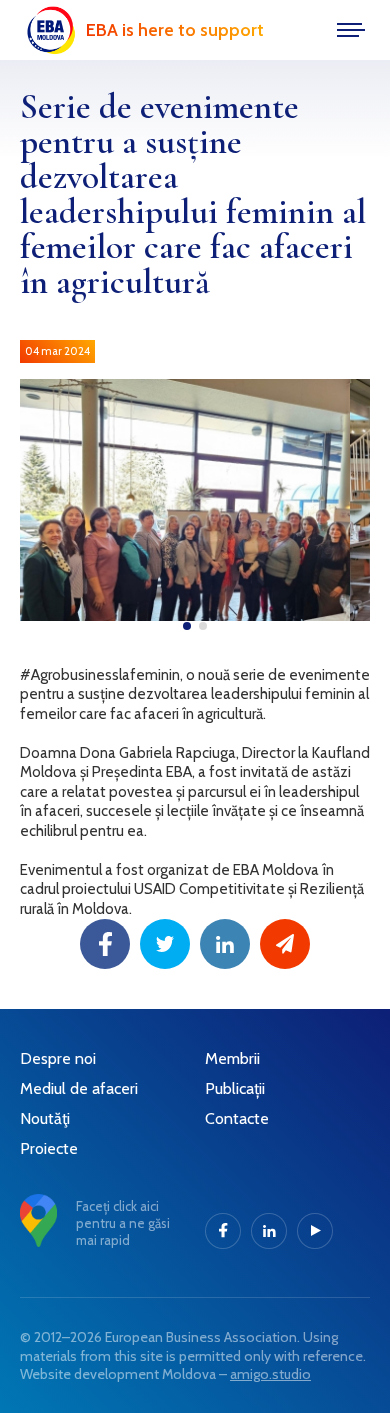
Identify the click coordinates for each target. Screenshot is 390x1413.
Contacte (237, 1118)
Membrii (232, 1058)
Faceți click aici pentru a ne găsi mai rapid (123, 1223)
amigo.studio (270, 1374)
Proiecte (49, 1148)
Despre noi (58, 1058)
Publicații (235, 1088)
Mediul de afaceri (79, 1088)
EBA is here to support (175, 30)
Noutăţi (45, 1118)
